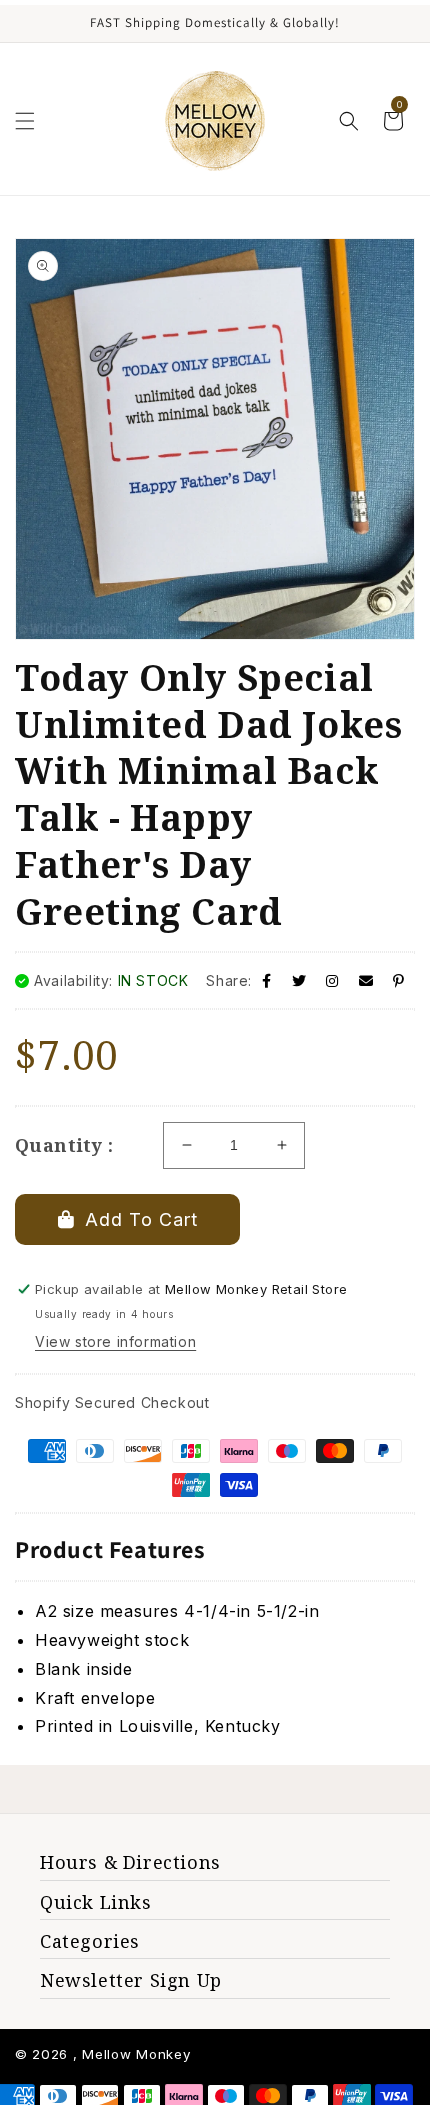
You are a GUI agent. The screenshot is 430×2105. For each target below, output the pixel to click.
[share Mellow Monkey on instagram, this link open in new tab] (332, 980)
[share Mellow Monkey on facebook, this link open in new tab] (267, 980)
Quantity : (64, 1145)
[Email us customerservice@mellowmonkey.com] (366, 980)
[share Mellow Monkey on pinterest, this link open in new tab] (399, 980)
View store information (115, 1341)
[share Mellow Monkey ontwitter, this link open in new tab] (299, 980)
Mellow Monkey (136, 2054)
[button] (25, 121)
